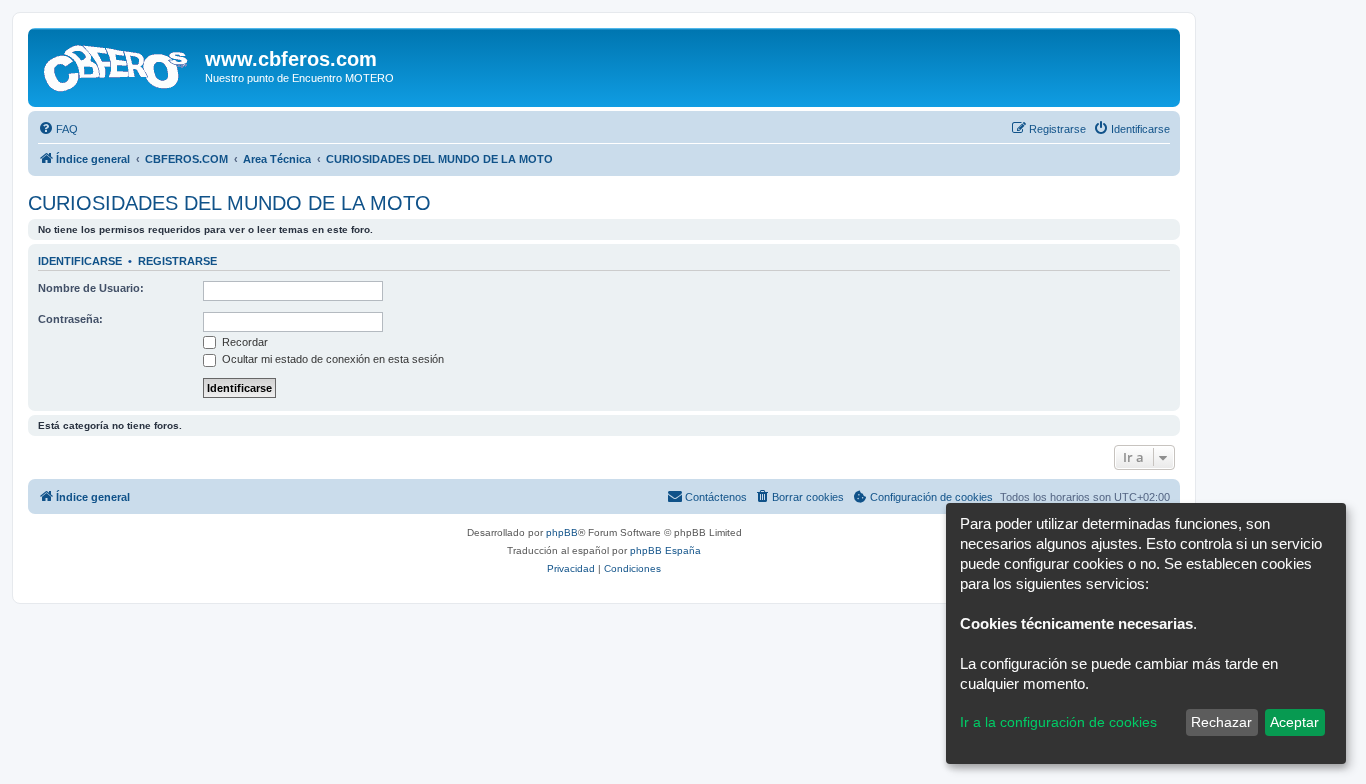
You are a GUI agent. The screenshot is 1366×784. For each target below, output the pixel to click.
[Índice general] (119, 65)
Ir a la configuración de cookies (1058, 722)
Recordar (243, 342)
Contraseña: (70, 319)
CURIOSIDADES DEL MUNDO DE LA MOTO (229, 203)
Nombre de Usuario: (91, 288)
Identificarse (80, 261)
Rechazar (1221, 722)
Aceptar (1294, 722)
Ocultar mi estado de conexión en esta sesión (331, 359)
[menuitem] (58, 129)
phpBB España (665, 550)
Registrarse (177, 261)
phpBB (562, 532)
